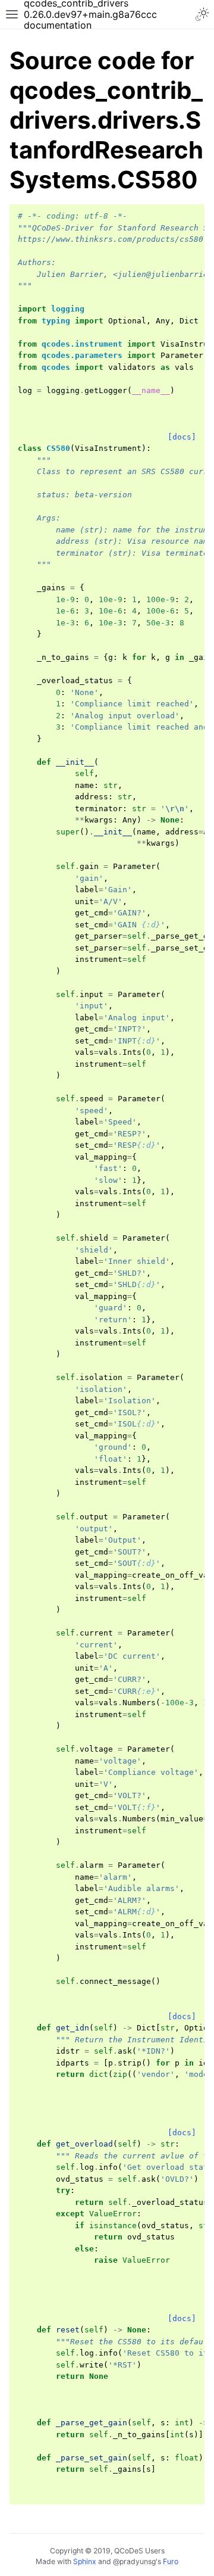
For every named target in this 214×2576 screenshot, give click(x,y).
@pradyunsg (134, 2561)
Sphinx (85, 2561)
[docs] (182, 437)
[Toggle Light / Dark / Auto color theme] (202, 14)
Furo (171, 2561)
